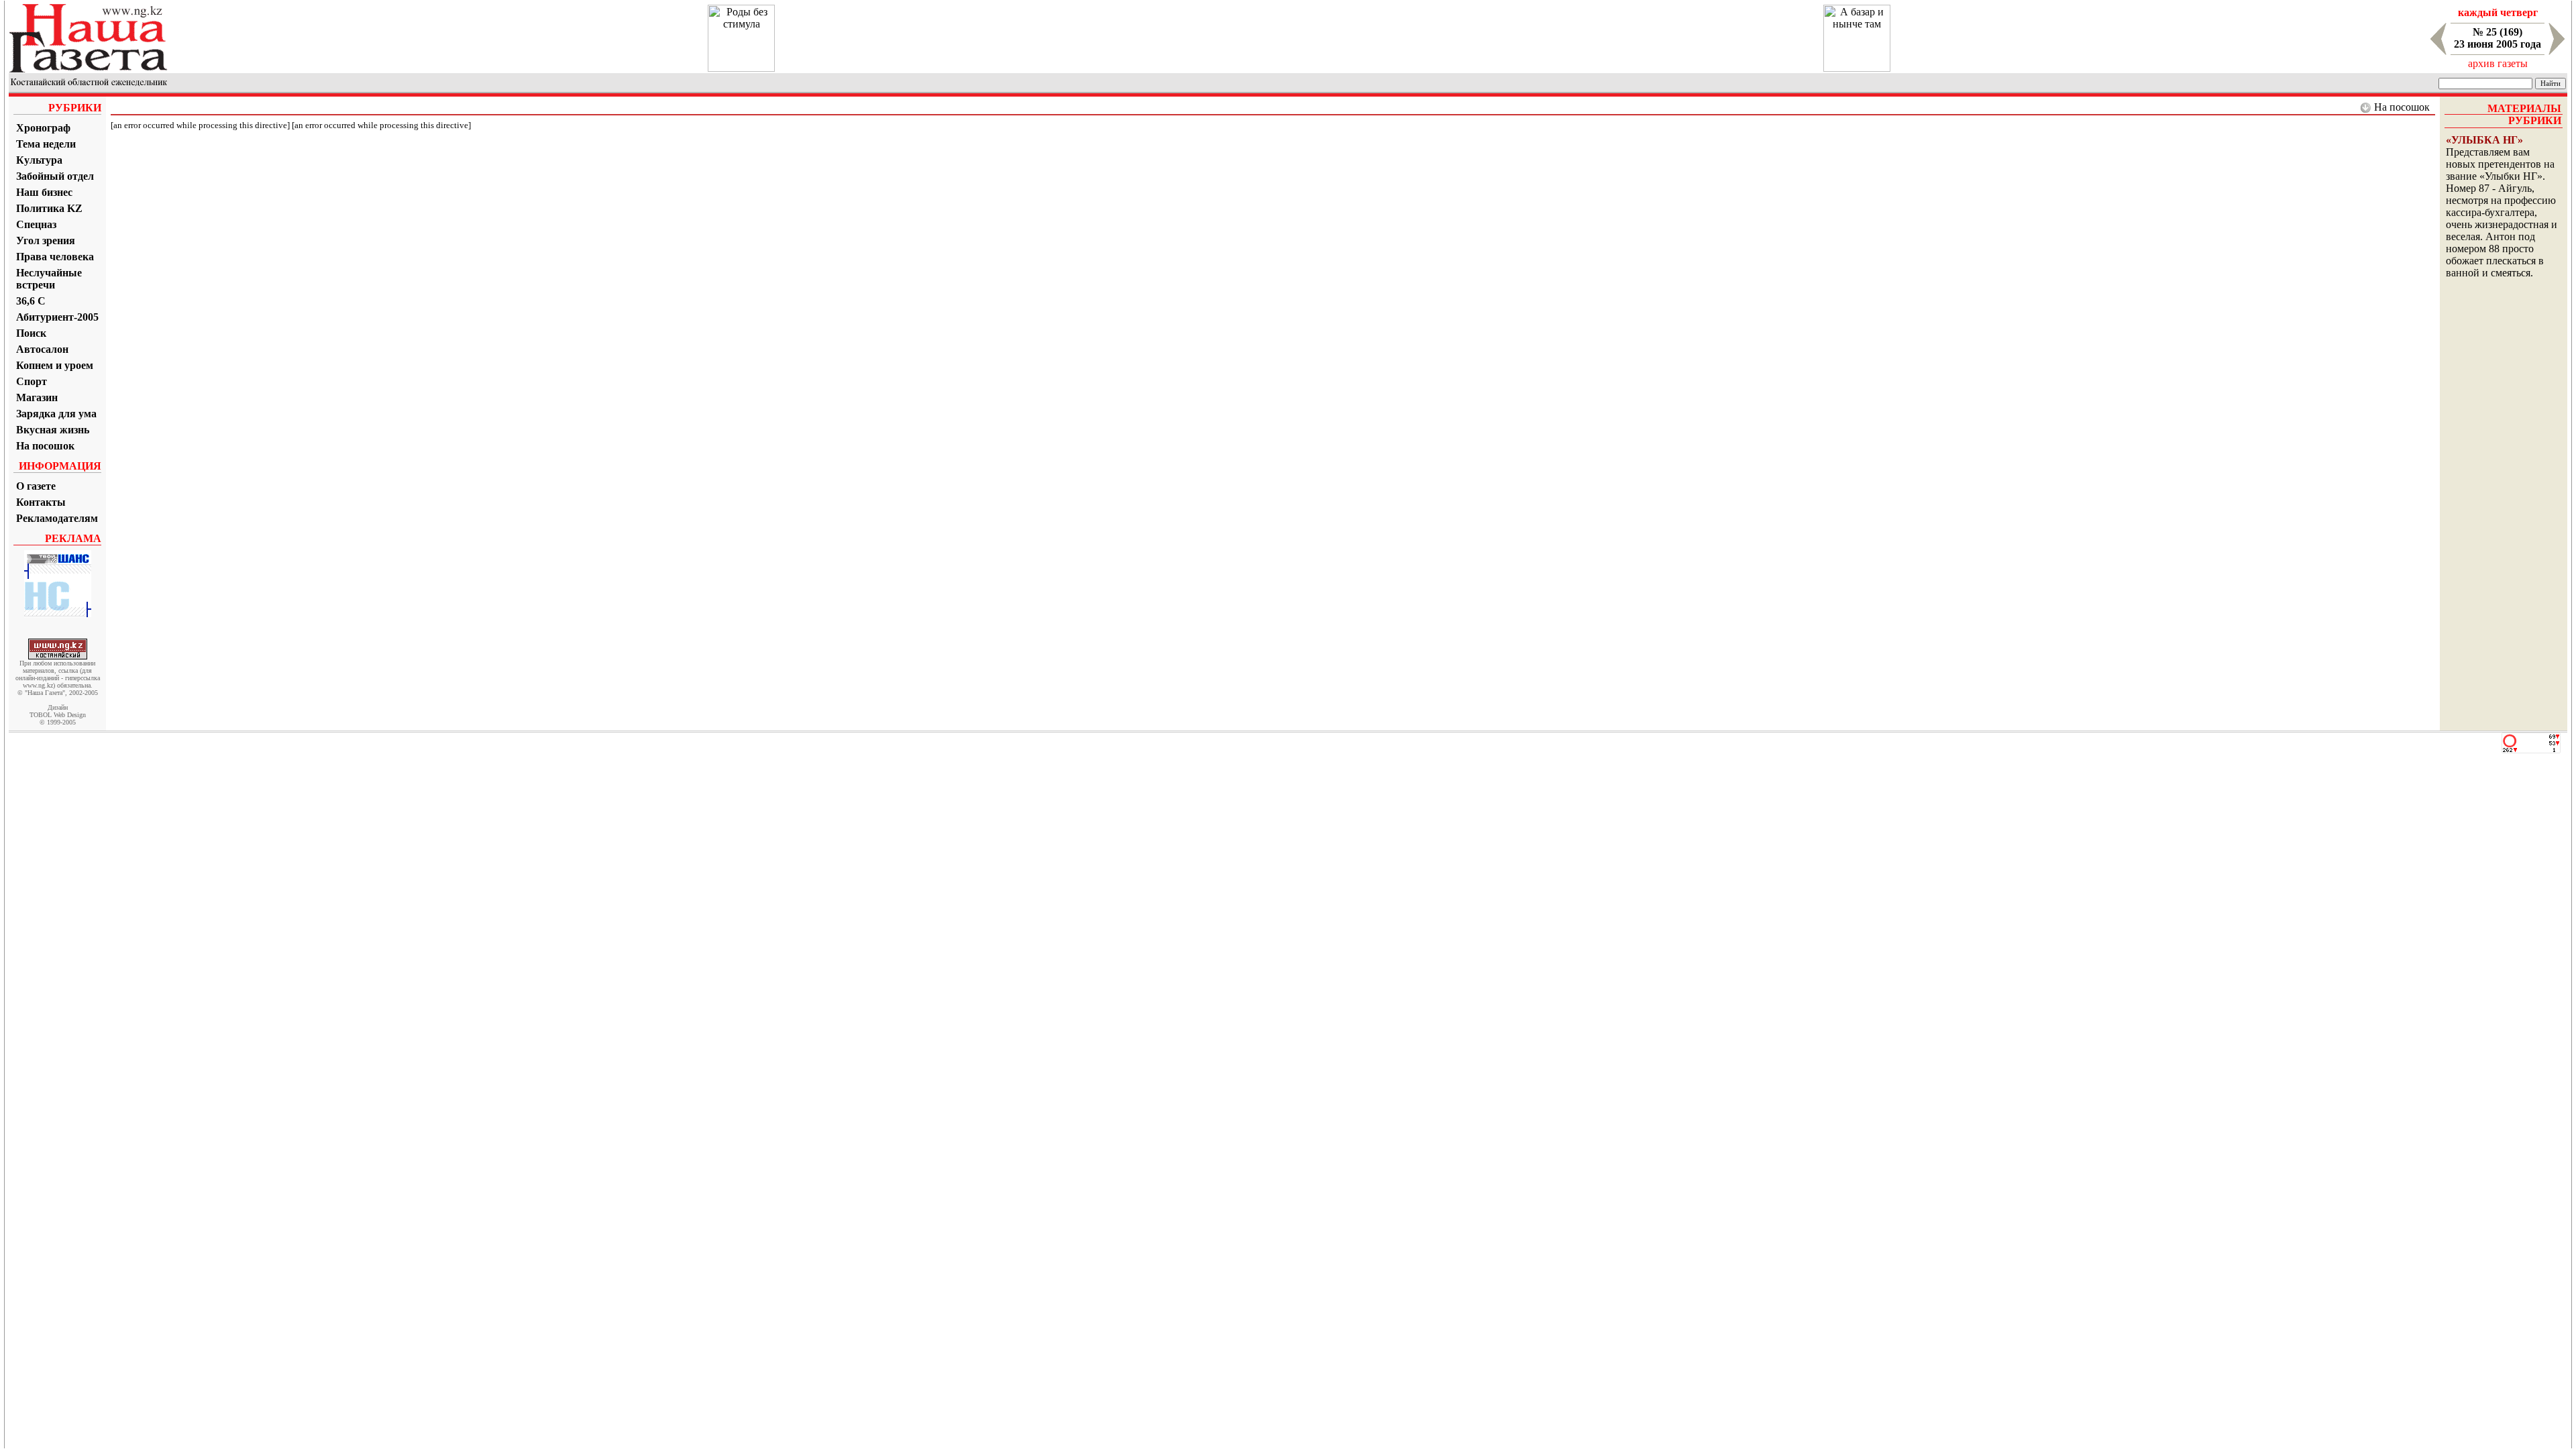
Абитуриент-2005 (57, 317)
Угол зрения (46, 240)
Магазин (37, 397)
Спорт (32, 381)
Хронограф (43, 128)
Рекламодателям (57, 518)
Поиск (31, 333)
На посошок (45, 446)
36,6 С (31, 301)
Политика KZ (49, 208)
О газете (36, 486)
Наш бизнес (44, 192)
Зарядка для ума (56, 414)
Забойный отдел (55, 176)
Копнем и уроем (55, 365)
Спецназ (36, 224)
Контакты (41, 502)
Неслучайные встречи (49, 279)
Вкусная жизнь (53, 430)
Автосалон (42, 349)
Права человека (55, 257)
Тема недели (46, 144)
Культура (39, 160)
